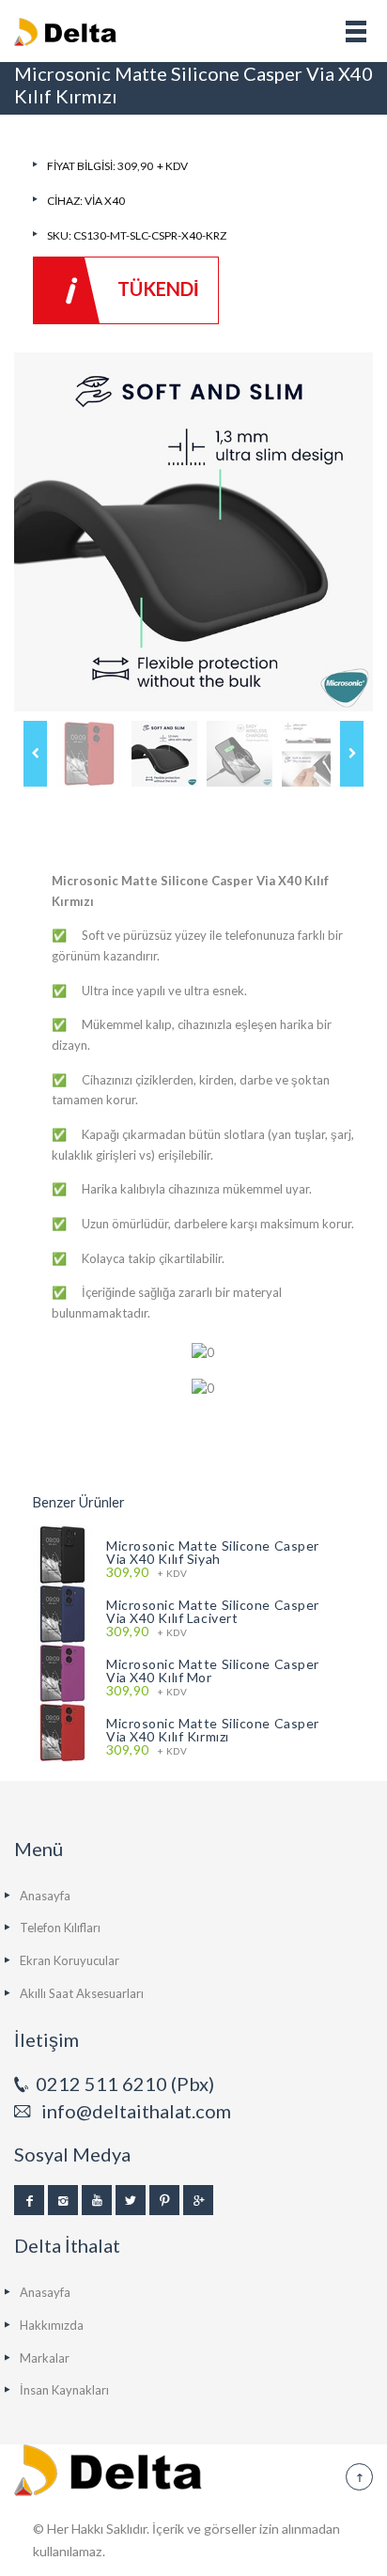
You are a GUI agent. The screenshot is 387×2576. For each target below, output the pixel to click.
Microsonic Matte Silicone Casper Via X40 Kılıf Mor (213, 1670)
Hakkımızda (52, 2325)
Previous (35, 754)
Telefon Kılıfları (60, 1928)
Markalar (45, 2358)
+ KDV (147, 1573)
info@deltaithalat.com (136, 2111)
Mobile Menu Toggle (356, 31)
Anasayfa (45, 1896)
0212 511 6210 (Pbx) (125, 2084)
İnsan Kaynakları (64, 2390)
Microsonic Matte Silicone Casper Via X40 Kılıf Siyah (213, 1552)
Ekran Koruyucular (70, 1960)
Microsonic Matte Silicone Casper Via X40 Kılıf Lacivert (213, 1611)
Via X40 (105, 201)
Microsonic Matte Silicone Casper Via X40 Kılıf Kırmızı (213, 1730)
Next (352, 754)
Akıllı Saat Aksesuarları (82, 1993)
